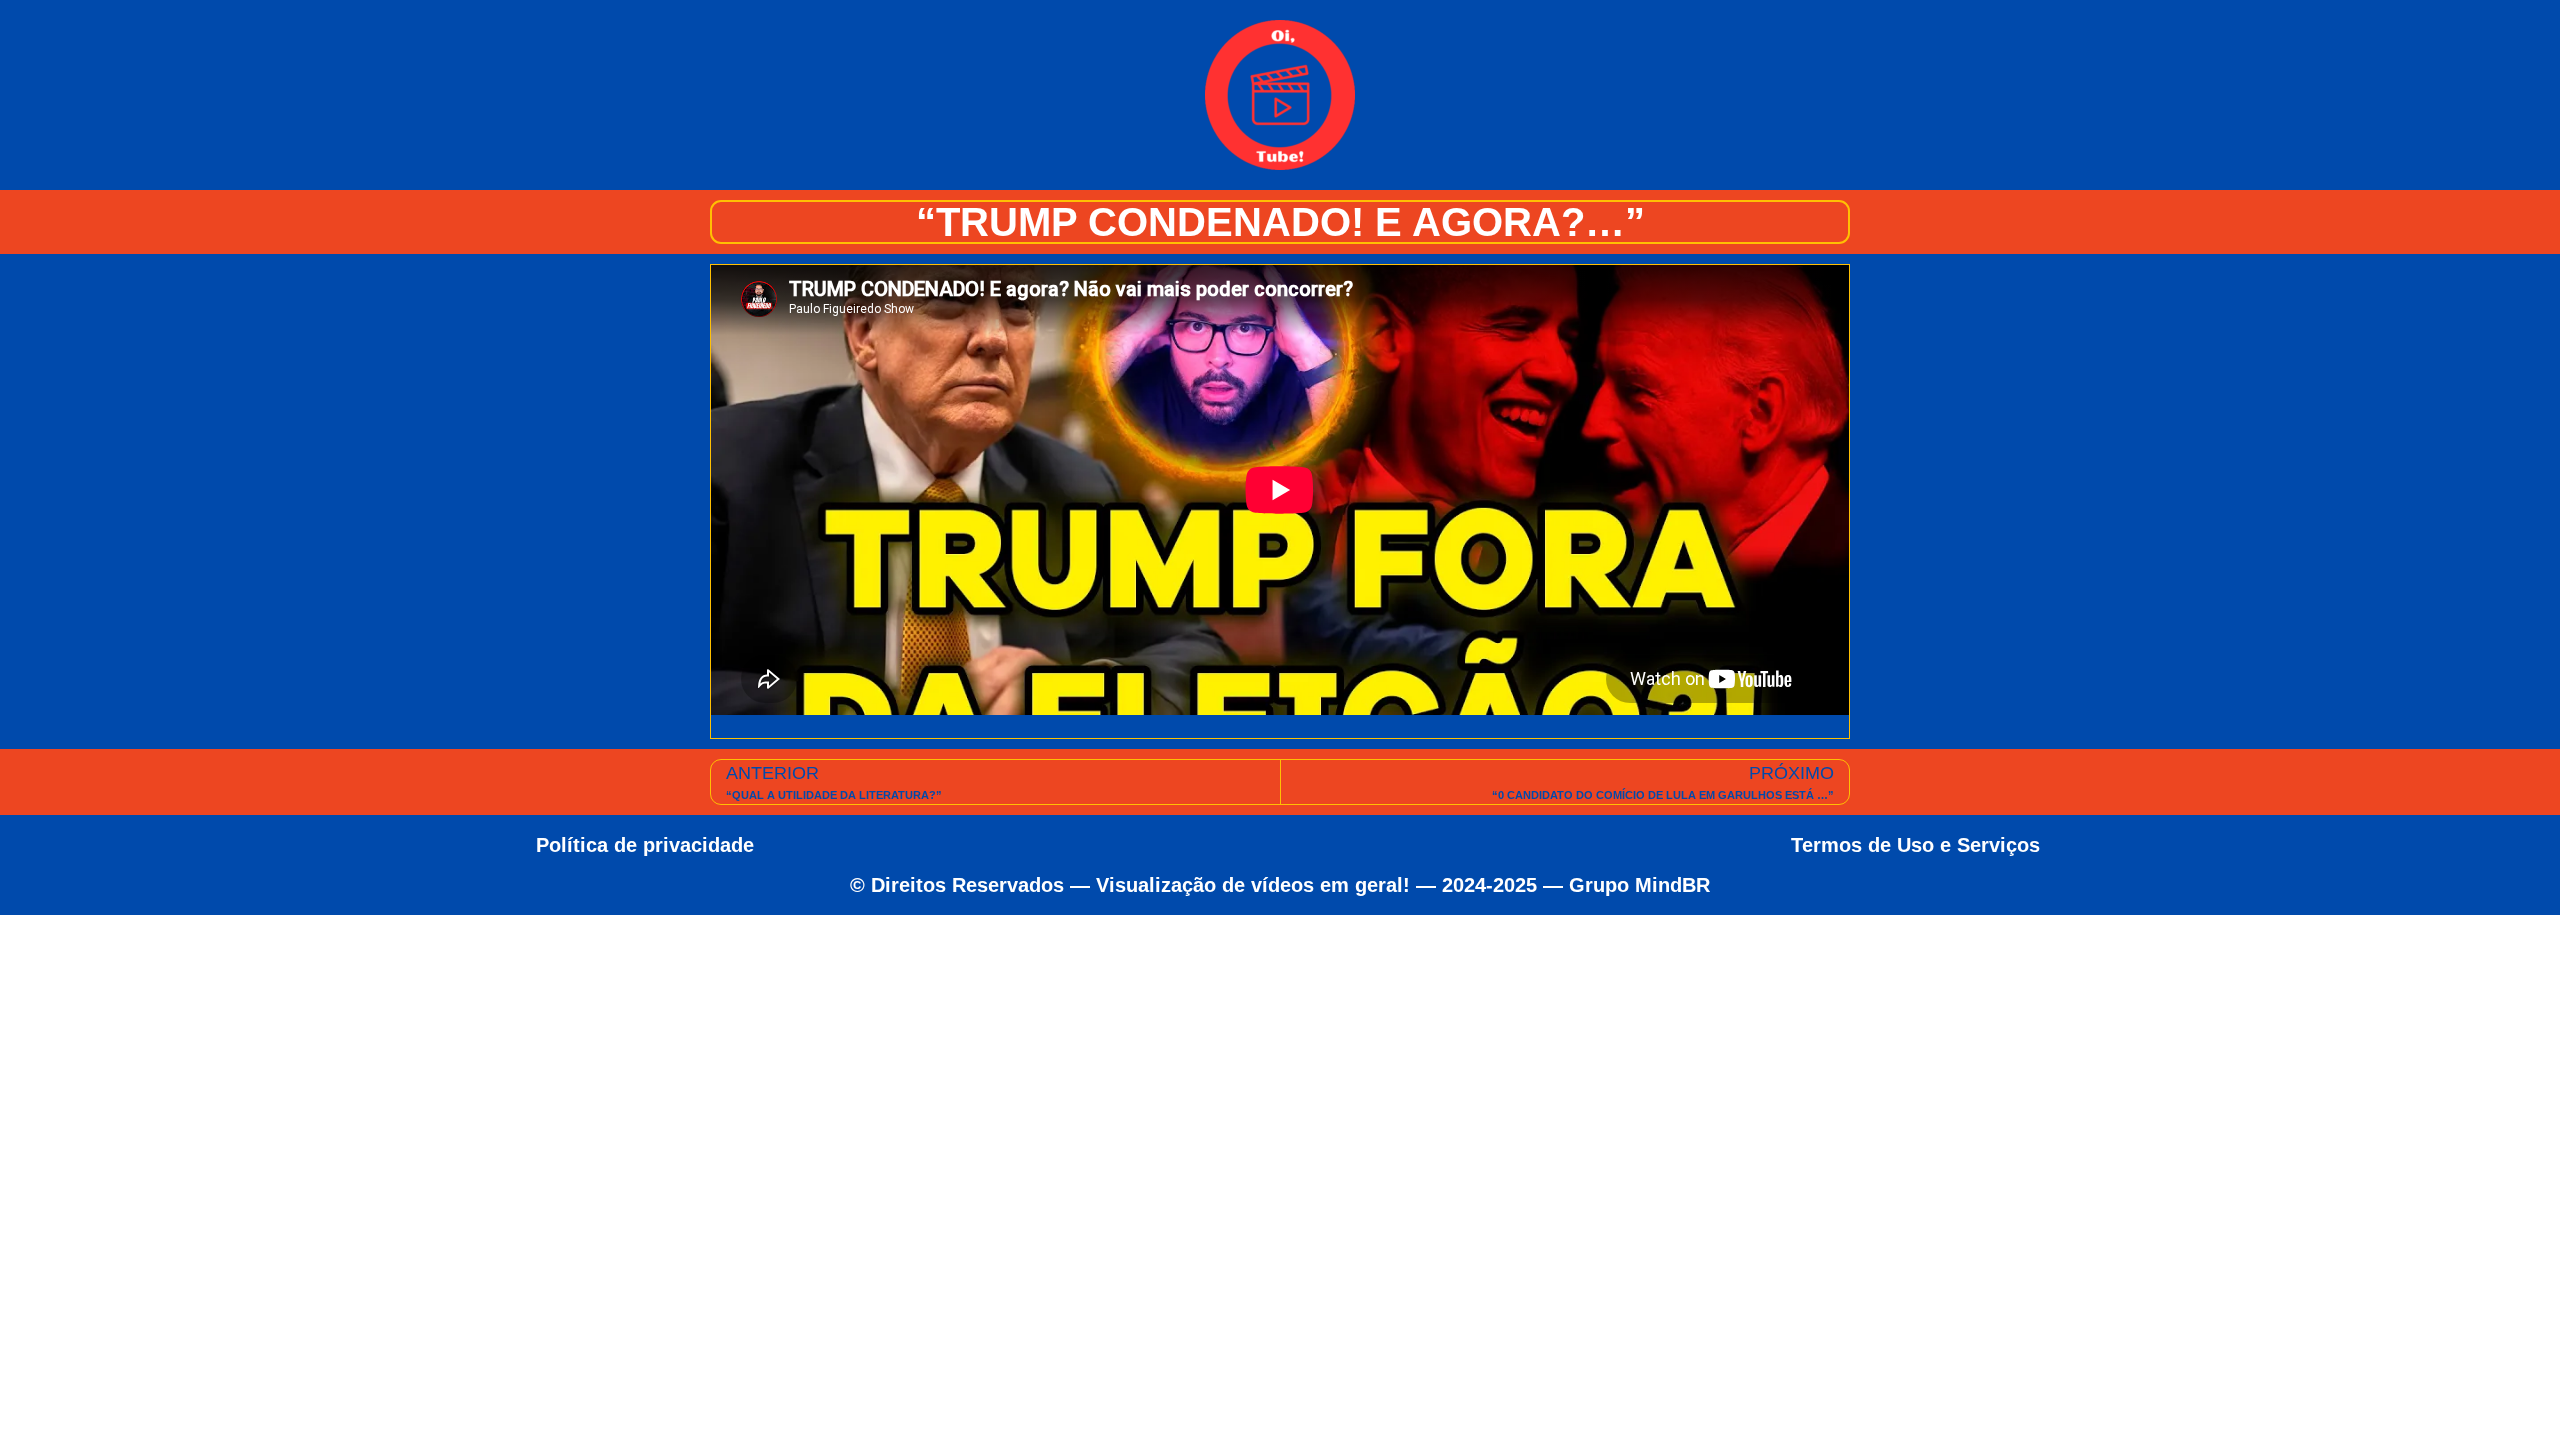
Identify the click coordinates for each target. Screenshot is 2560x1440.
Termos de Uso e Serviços (1915, 845)
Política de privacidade (645, 845)
